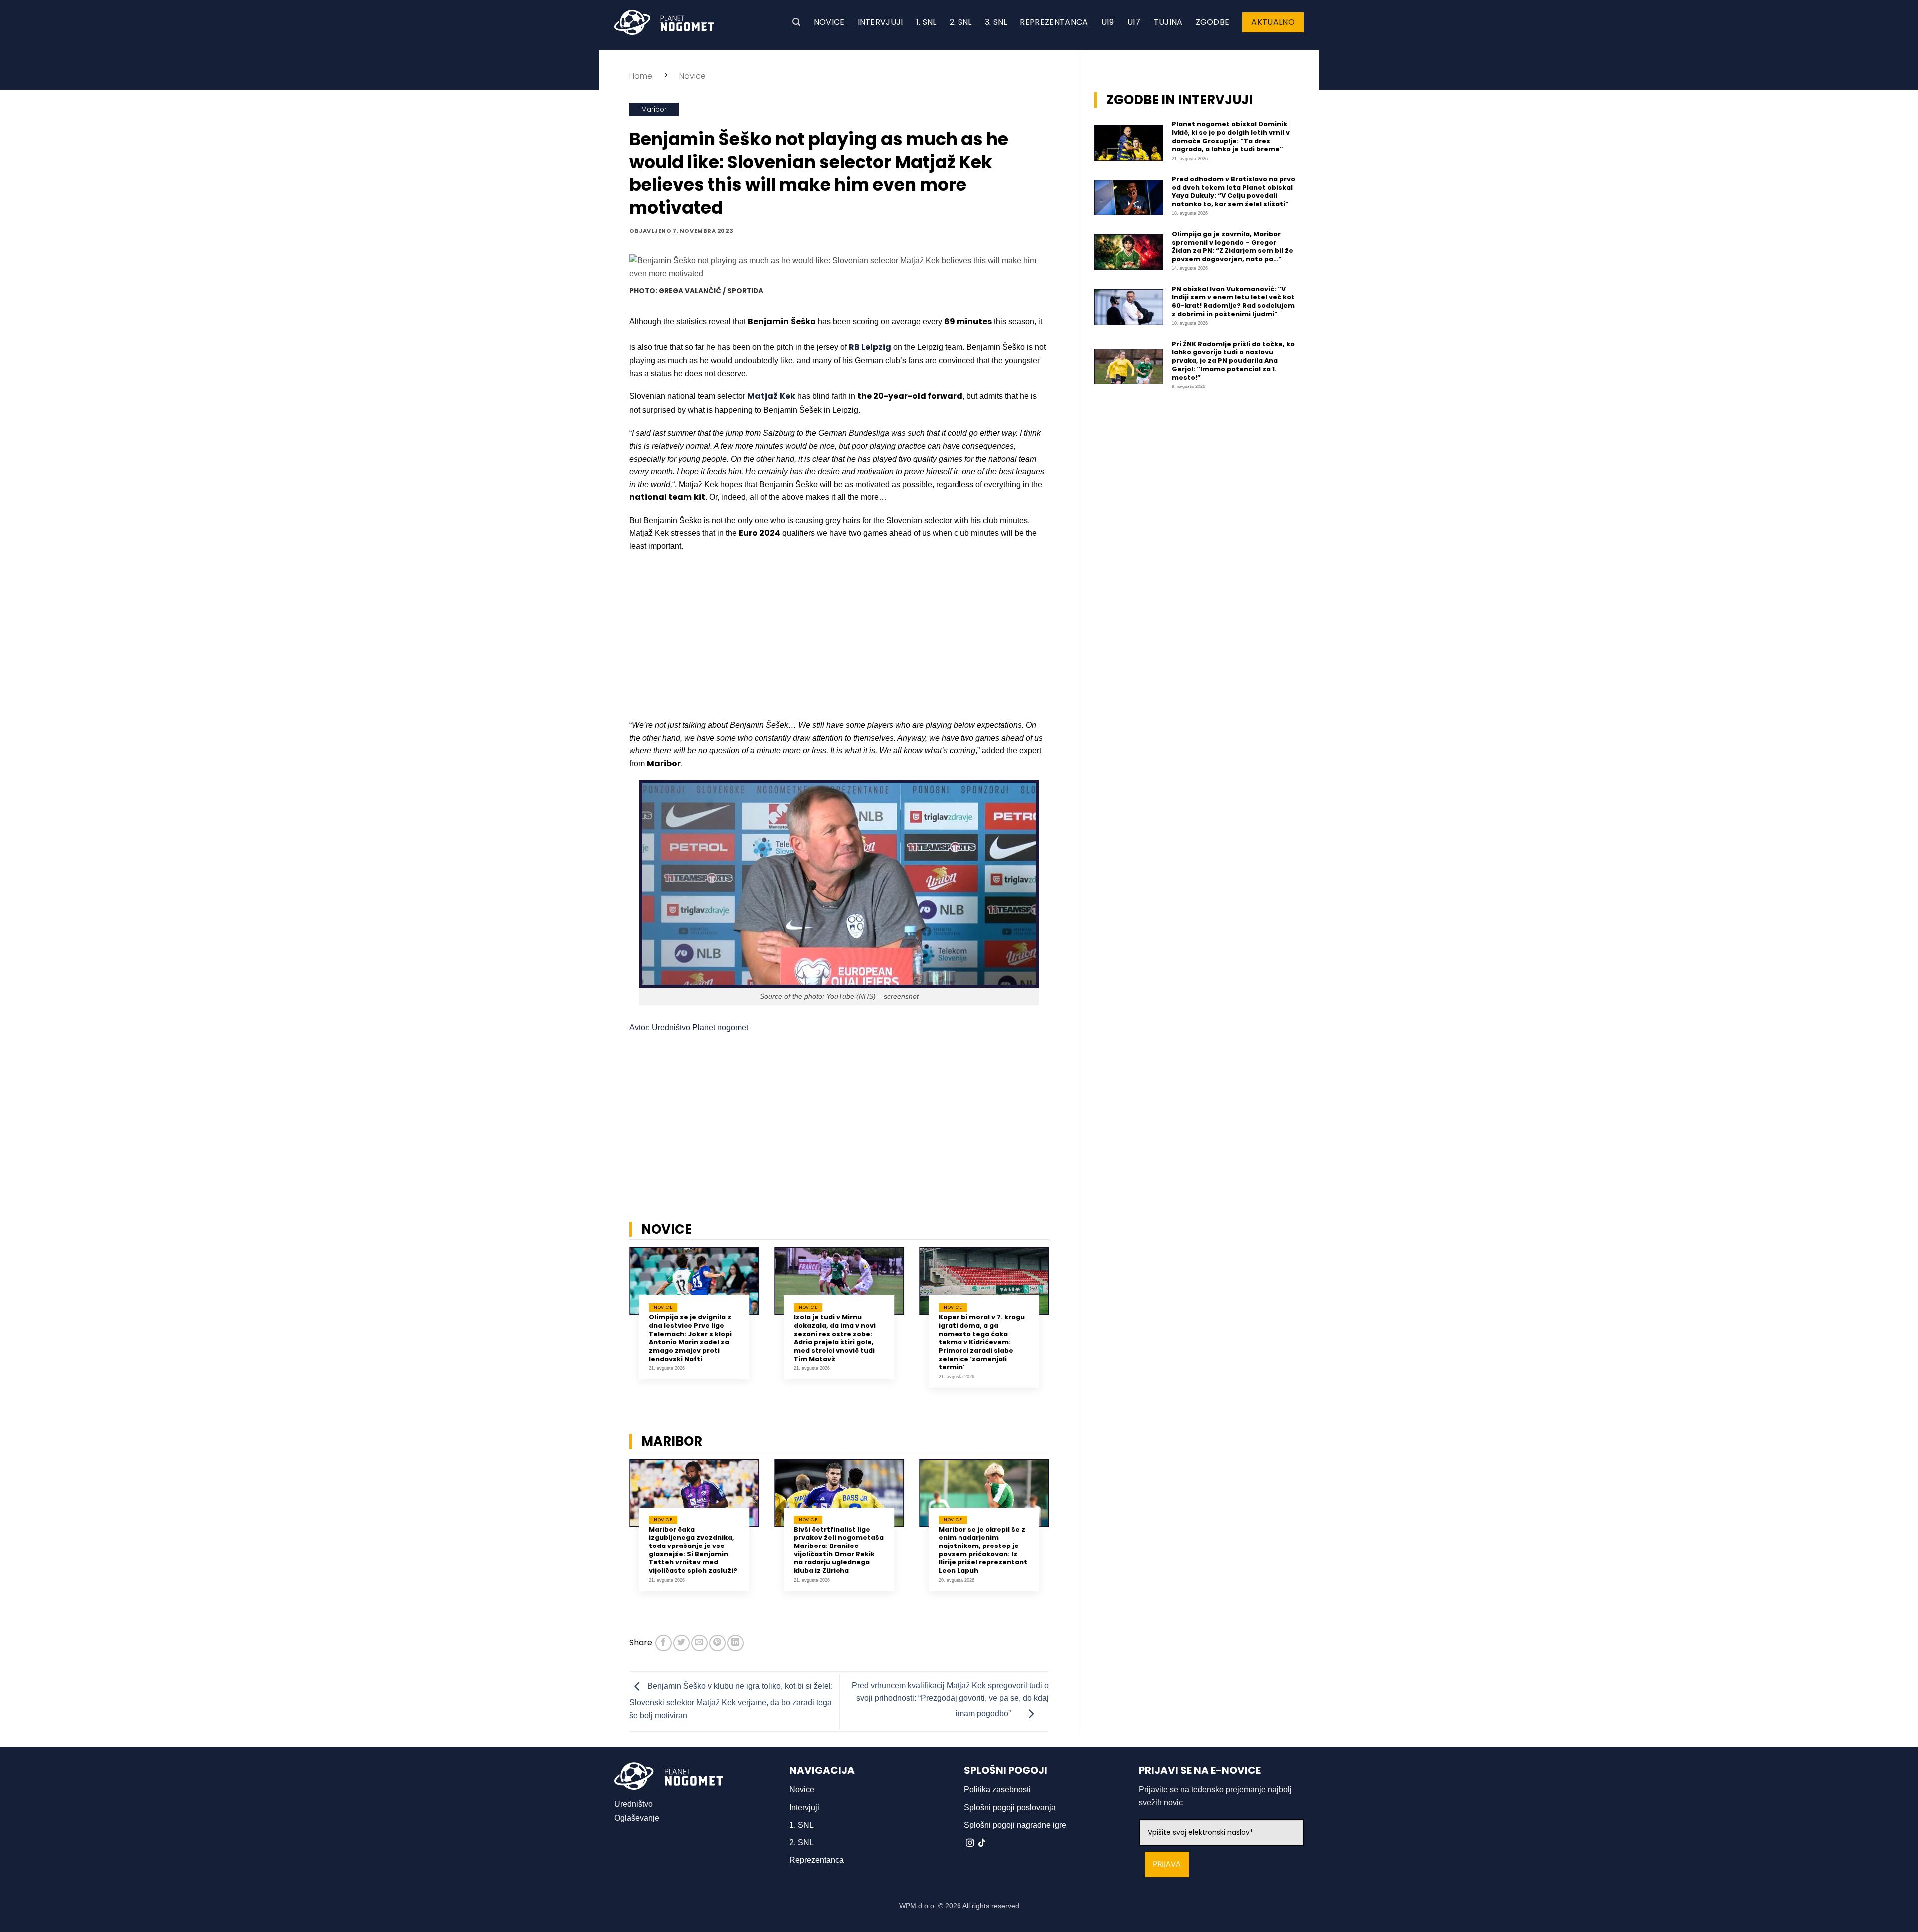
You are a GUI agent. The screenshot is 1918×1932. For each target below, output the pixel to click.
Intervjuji (880, 22)
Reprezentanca (1054, 22)
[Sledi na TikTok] (982, 1843)
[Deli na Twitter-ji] (682, 1643)
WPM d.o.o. (918, 1906)
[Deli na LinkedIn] (735, 1643)
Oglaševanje (637, 1818)
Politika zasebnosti (997, 1789)
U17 (1134, 22)
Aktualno (1273, 22)
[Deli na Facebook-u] (664, 1643)
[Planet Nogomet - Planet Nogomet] (664, 22)
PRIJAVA (1167, 1864)
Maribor (654, 110)
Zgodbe (1213, 22)
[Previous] (616, 1325)
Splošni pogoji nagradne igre (1015, 1825)
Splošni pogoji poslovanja (1010, 1807)
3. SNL (996, 22)
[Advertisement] (839, 633)
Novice (829, 22)
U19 (1108, 22)
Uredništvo (634, 1804)
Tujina (1168, 22)
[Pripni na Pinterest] (718, 1643)
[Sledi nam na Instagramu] (970, 1843)
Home (641, 76)
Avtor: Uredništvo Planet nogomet (689, 1027)
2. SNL (961, 22)
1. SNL (926, 22)
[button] (796, 22)
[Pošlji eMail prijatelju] (700, 1643)
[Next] (1062, 1325)
